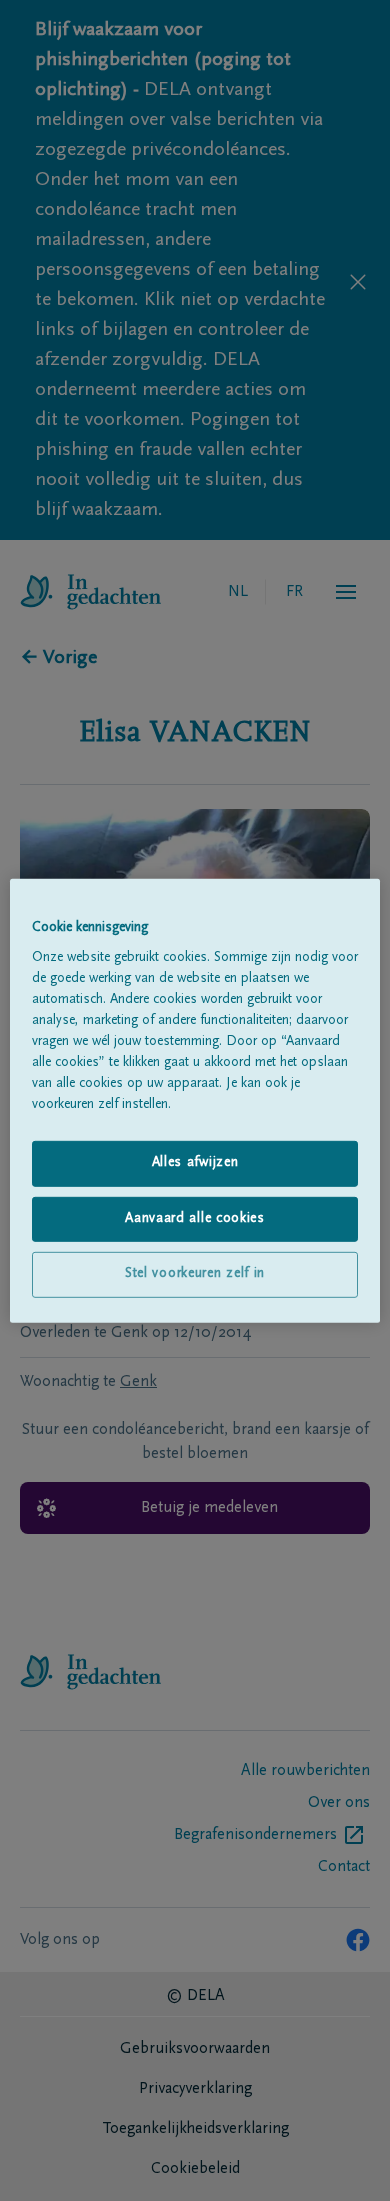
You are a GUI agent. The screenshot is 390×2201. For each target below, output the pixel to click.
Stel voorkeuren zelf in (195, 1274)
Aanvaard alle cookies (195, 1219)
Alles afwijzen (195, 1163)
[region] (195, 1100)
